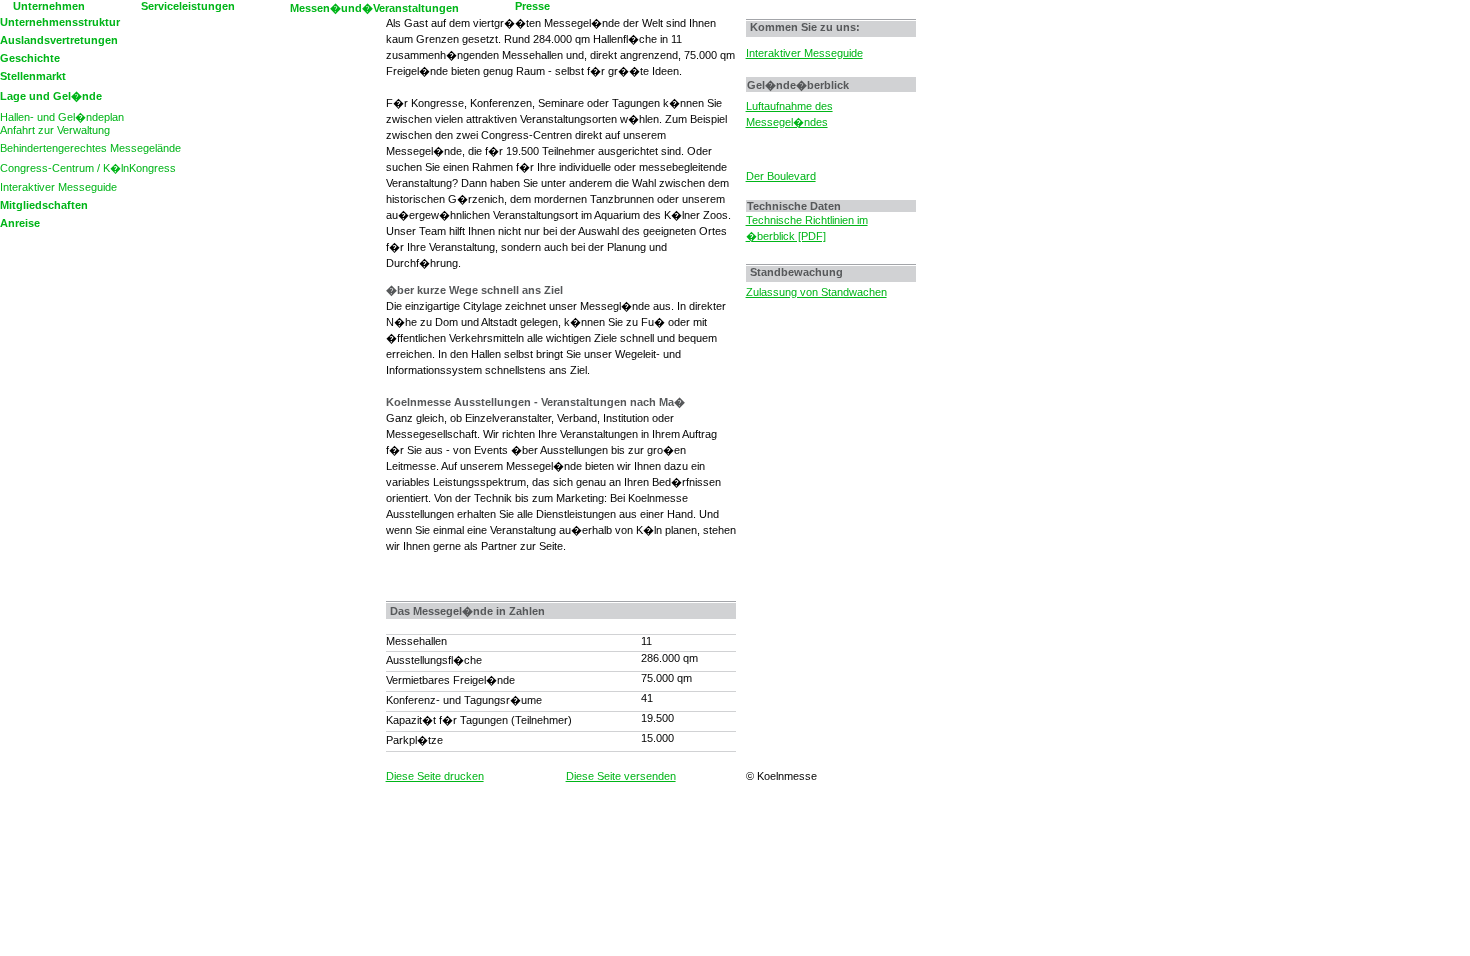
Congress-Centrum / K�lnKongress (88, 168)
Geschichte (30, 58)
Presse (532, 6)
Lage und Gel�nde (51, 96)
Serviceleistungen (188, 6)
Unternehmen (49, 6)
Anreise (20, 223)
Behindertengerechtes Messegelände (90, 148)
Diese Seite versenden (621, 776)
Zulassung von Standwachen (816, 292)
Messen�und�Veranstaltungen (374, 8)
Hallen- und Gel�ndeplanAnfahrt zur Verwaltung (62, 123)
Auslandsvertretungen (59, 40)
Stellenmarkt (33, 76)
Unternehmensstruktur (60, 22)
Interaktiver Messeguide (58, 187)
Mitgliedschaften (44, 205)
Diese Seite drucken (435, 776)
